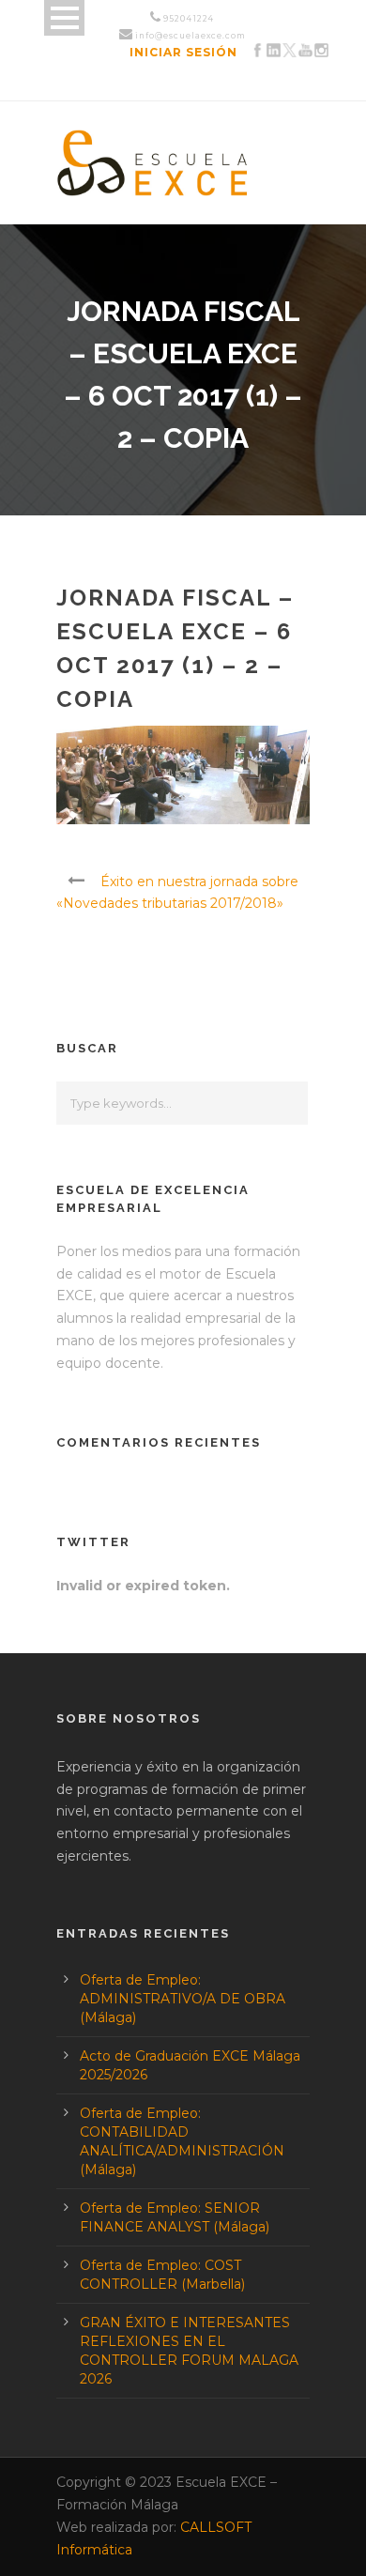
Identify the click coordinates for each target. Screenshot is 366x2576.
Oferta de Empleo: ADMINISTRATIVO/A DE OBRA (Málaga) (183, 1999)
